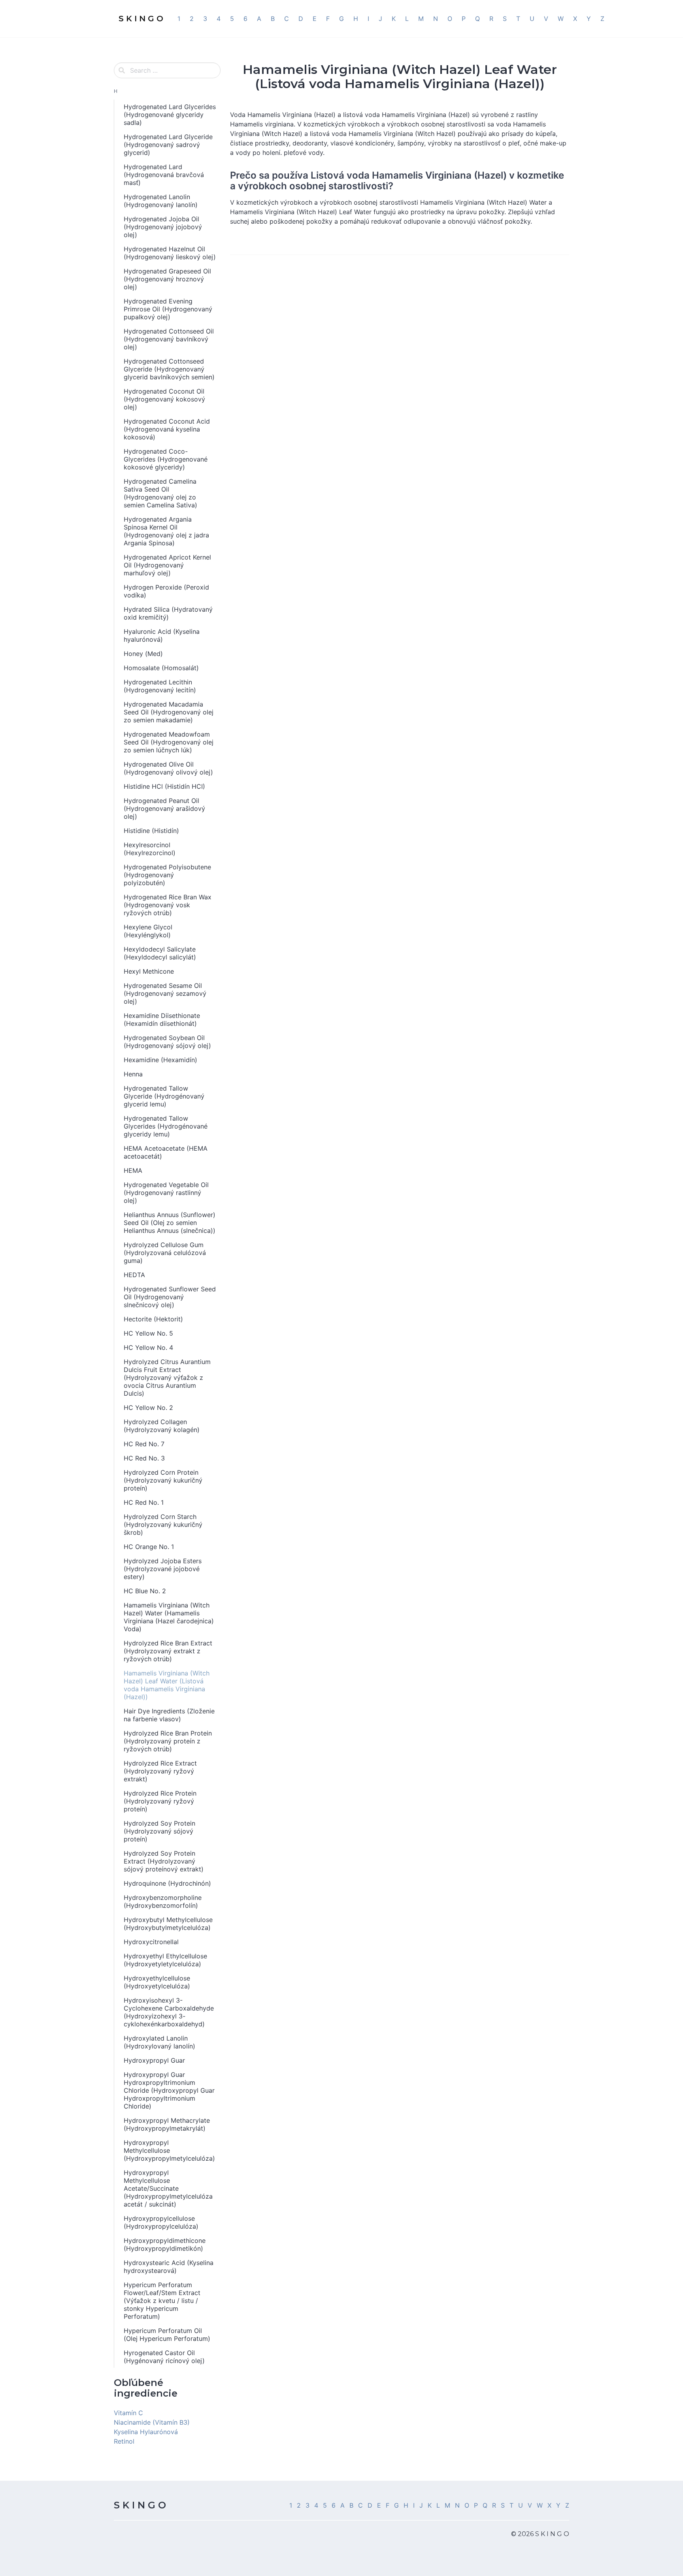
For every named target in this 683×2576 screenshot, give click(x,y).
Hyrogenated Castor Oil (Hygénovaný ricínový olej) (164, 2357)
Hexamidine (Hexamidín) (160, 1060)
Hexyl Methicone (149, 971)
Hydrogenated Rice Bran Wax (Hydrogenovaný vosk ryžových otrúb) (168, 905)
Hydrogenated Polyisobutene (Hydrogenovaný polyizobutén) (167, 875)
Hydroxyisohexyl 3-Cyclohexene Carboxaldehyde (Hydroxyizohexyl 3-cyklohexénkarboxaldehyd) (169, 2012)
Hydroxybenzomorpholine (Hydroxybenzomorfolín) (163, 1901)
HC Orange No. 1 (149, 1547)
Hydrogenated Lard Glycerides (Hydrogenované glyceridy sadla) (170, 115)
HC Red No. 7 (144, 1444)
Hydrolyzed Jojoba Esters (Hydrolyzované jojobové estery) (163, 1569)
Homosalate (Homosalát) (161, 668)
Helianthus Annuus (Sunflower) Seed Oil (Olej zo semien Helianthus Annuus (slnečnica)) (170, 1223)
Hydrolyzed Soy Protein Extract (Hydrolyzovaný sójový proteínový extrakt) (164, 1861)
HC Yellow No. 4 (148, 1347)
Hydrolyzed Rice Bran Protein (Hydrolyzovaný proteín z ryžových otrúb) (168, 1741)
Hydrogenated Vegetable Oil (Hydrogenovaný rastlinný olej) (166, 1193)
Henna (133, 1074)
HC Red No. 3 (144, 1458)
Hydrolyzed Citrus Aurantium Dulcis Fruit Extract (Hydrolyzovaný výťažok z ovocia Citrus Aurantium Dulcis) (167, 1378)
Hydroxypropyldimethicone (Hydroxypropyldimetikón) (165, 2244)
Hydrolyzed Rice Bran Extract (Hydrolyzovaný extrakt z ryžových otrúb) (168, 1651)
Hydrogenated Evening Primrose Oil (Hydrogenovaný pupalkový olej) (168, 309)
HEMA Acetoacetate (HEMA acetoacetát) (166, 1152)
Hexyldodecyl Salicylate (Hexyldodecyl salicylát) (160, 953)
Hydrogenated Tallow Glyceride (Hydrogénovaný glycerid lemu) (164, 1096)
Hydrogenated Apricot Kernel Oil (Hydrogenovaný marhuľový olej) (167, 565)
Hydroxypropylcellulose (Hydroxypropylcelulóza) (161, 2222)
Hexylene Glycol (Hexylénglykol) (148, 931)
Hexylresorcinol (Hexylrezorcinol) (150, 849)
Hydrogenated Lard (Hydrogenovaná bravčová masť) (164, 175)
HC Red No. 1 (144, 1502)
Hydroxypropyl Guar (154, 2060)
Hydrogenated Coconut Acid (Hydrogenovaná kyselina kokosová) (167, 429)
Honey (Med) (143, 654)
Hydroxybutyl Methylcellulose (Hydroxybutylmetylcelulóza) (168, 1924)
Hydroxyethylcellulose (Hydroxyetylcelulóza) (157, 1982)
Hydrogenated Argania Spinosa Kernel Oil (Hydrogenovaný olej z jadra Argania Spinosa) (166, 531)
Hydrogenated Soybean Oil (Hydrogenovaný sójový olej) (167, 1042)
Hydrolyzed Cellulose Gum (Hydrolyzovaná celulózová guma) (165, 1253)
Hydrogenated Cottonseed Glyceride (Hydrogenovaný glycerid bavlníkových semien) (169, 369)
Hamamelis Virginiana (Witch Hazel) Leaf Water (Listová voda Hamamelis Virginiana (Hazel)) (167, 1685)
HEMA (133, 1170)
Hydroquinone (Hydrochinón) (167, 1883)
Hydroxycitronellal (151, 1942)
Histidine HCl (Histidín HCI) (164, 786)
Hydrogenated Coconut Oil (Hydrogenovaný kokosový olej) (164, 399)
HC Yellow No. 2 (148, 1408)
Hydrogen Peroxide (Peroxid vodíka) (166, 591)
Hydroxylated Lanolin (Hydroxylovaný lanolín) (159, 2042)
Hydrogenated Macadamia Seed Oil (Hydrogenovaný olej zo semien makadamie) (169, 712)
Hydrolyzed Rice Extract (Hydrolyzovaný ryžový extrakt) (160, 1771)
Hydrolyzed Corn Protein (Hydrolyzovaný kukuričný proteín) (163, 1480)
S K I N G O (140, 2505)
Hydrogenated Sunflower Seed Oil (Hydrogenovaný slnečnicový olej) (170, 1297)
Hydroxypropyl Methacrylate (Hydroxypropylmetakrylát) (167, 2124)
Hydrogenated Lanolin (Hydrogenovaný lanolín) (161, 201)
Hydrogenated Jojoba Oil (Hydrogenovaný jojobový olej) (163, 227)
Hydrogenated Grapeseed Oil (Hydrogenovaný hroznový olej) (167, 279)
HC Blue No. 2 (145, 1591)
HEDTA (134, 1275)
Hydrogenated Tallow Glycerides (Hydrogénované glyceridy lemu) (166, 1126)
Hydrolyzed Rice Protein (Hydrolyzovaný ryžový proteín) (160, 1801)
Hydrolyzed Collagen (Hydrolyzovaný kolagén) (162, 1426)
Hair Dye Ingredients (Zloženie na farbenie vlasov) (169, 1715)
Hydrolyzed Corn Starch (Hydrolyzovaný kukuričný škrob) (163, 1524)
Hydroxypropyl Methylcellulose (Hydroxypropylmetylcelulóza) (169, 2150)
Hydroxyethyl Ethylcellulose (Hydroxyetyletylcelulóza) (165, 1960)
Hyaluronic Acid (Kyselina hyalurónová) (162, 635)
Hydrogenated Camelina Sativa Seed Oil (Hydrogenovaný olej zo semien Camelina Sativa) (160, 493)
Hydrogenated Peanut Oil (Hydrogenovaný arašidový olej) (164, 808)
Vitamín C (128, 2413)
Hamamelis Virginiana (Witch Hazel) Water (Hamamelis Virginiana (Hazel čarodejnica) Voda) (169, 1617)
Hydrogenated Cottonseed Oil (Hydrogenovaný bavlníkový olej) (169, 339)
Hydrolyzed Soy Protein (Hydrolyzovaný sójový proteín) (159, 1831)
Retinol (124, 2441)
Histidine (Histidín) (151, 831)
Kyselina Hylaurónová (146, 2432)
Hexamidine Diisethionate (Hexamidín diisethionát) (162, 1019)
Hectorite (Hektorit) (153, 1319)
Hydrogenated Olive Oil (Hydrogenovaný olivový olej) (168, 768)
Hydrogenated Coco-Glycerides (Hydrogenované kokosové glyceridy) (166, 459)
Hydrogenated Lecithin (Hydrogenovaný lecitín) (160, 686)
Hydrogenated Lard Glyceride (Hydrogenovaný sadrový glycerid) (168, 145)
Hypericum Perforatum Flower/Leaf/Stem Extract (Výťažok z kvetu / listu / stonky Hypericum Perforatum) (162, 2301)
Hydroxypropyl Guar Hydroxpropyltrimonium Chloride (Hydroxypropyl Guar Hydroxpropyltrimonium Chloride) (169, 2090)
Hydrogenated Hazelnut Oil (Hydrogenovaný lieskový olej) (170, 253)
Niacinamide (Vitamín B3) (152, 2422)
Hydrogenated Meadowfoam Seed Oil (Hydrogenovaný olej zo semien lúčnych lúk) (169, 742)
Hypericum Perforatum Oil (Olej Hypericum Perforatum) (167, 2335)
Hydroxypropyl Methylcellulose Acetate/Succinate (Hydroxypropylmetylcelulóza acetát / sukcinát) (168, 2188)
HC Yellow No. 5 (148, 1333)
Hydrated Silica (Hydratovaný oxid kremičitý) (168, 613)
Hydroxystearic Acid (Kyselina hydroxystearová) (169, 2267)
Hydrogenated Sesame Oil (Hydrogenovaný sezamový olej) (165, 993)
